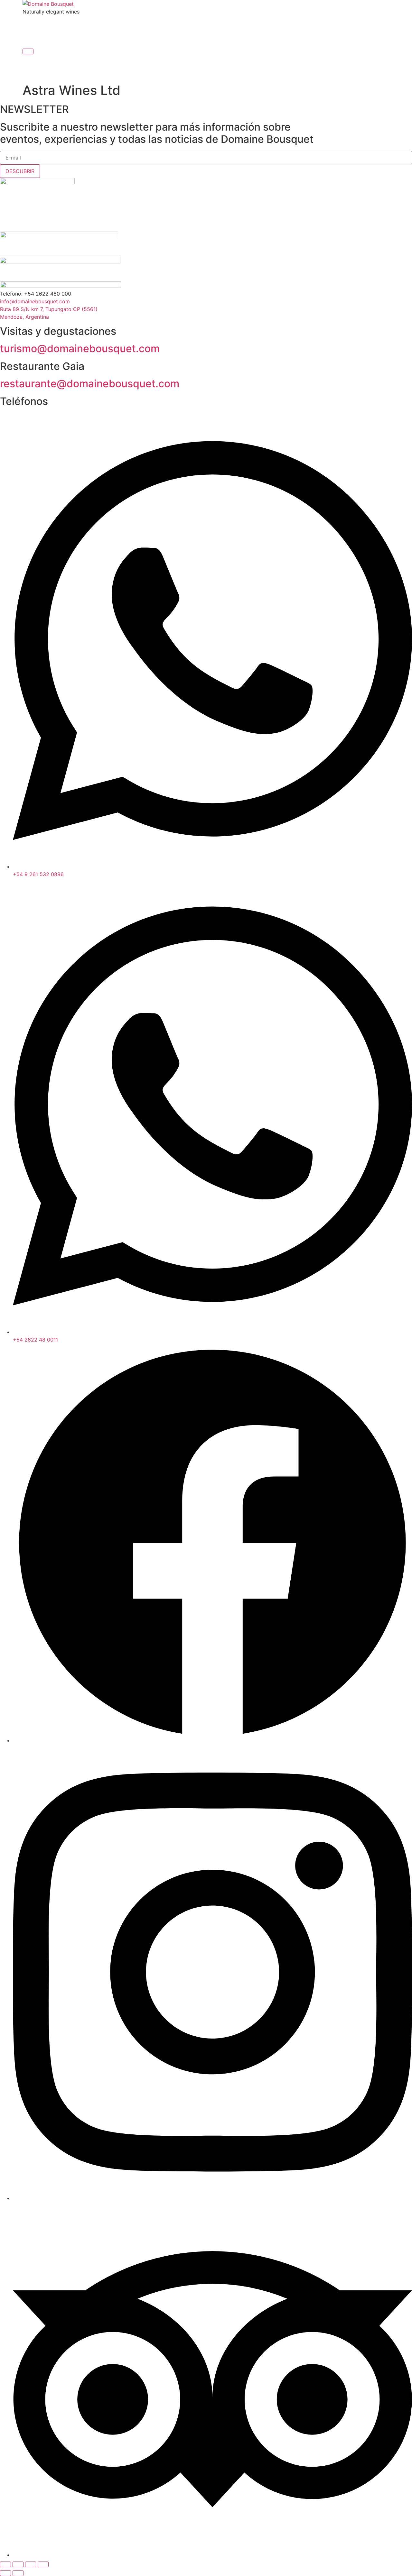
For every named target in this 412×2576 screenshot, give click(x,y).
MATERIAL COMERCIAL (319, 26)
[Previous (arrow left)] (5, 2573)
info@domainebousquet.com (35, 301)
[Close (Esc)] (43, 2564)
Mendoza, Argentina (24, 317)
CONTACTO (357, 26)
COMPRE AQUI (206, 39)
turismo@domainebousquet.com (80, 348)
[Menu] (28, 51)
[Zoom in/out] (5, 2564)
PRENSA (278, 26)
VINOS (83, 26)
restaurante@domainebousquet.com (90, 384)
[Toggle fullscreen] (18, 2564)
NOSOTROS (55, 26)
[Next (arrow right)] (18, 2573)
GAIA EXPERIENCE (117, 26)
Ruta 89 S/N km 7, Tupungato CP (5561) (49, 309)
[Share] (31, 2564)
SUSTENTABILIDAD (165, 26)
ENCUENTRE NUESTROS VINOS (227, 26)
